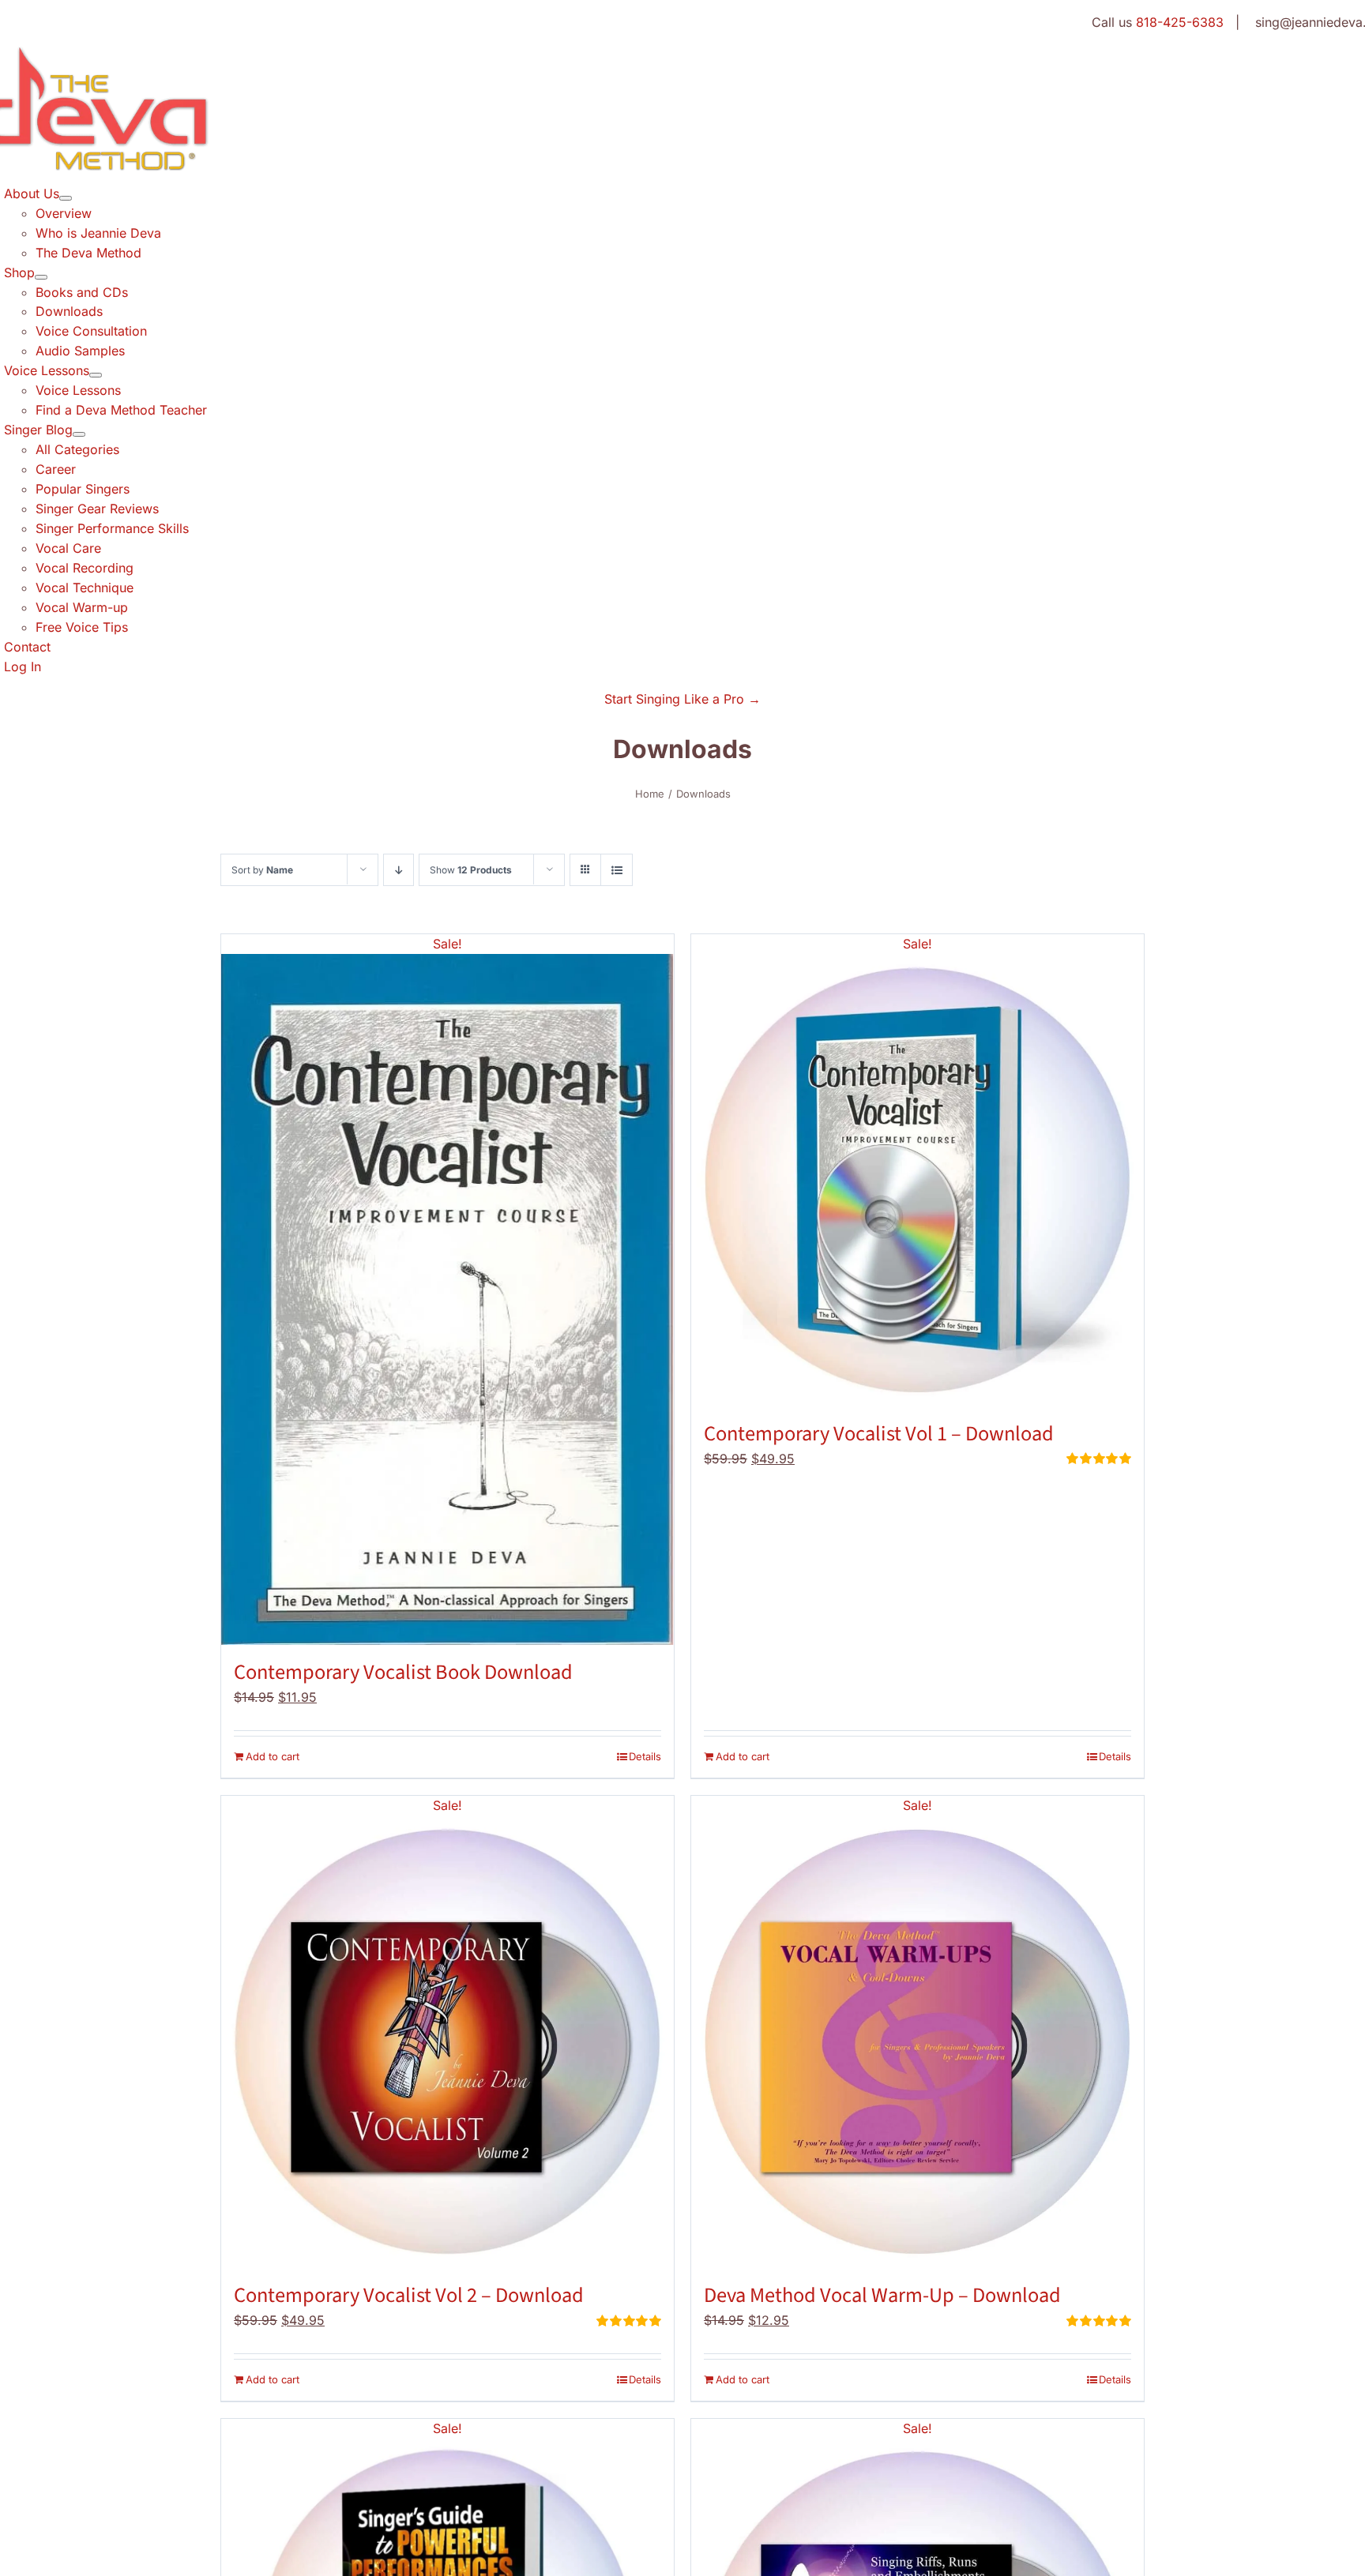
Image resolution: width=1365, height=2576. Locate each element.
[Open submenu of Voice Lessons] (96, 375)
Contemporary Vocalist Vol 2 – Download (409, 2296)
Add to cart (273, 1756)
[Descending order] (399, 870)
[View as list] (617, 870)
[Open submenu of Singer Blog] (79, 434)
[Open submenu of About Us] (66, 198)
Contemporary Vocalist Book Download (403, 1673)
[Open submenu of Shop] (41, 277)
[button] (682, 699)
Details (645, 1756)
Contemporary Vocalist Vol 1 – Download (879, 1434)
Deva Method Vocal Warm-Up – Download (882, 2296)
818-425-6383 (1180, 22)
